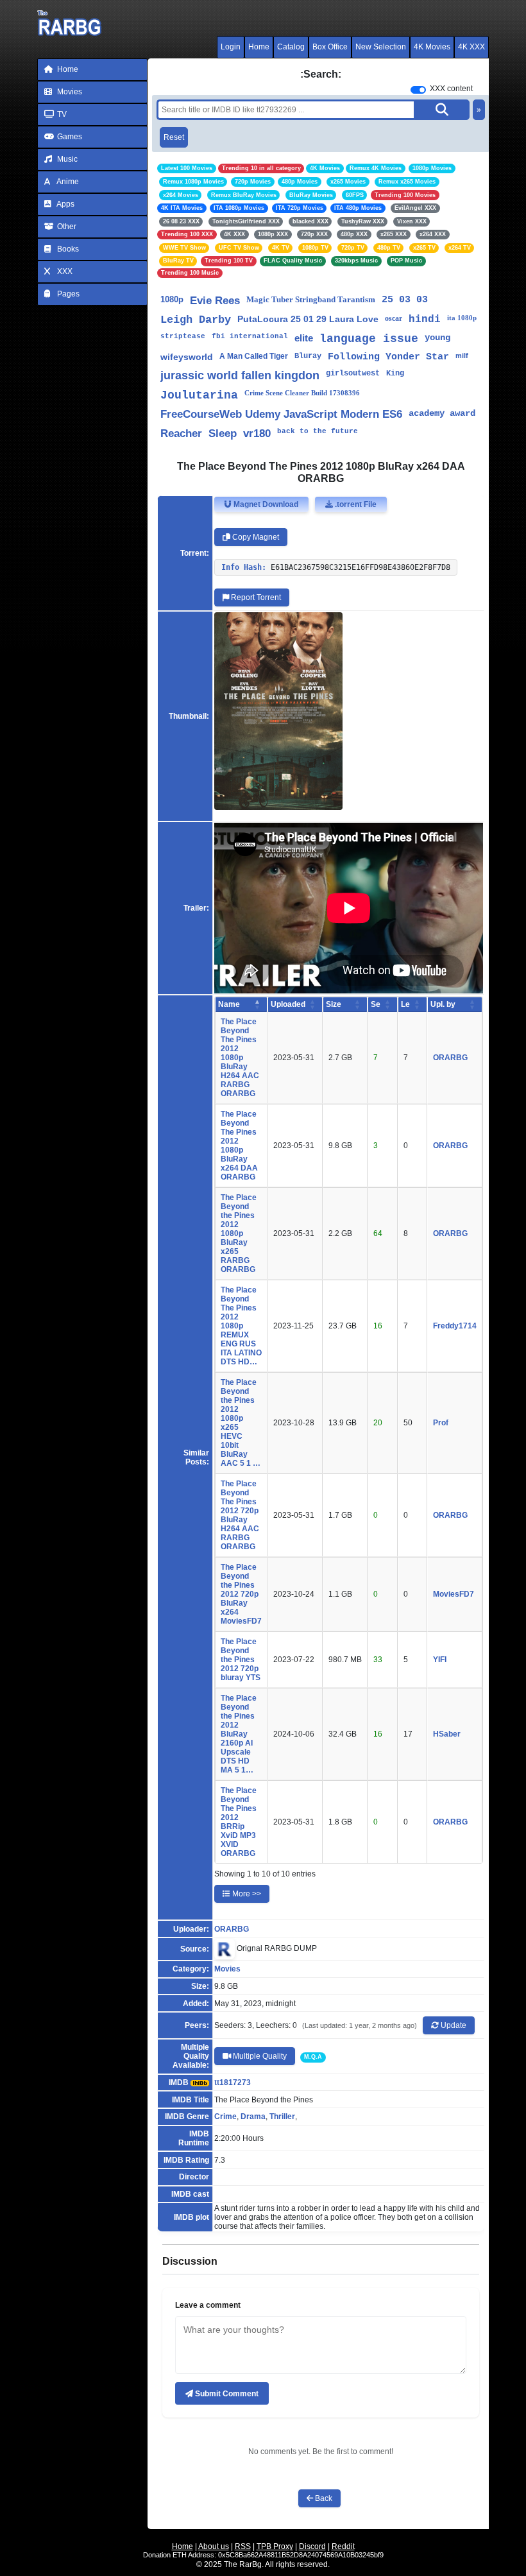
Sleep (223, 434)
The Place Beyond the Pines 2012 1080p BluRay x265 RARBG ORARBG (239, 1233)
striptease (183, 336)
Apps (65, 204)
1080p (172, 299)
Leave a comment (208, 2305)
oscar (394, 318)
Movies (69, 92)
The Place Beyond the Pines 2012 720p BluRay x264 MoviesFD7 (241, 1594)
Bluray (308, 356)
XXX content (451, 89)
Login (231, 47)
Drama (253, 2117)
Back (323, 2498)
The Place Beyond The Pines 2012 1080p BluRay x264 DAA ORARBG (239, 1146)
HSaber (447, 1734)
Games (69, 137)
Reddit (343, 2546)
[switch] (418, 90)
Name (229, 1004)
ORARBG (450, 1058)
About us (214, 2546)
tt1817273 (233, 2082)
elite (304, 338)
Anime (67, 182)
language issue (369, 339)
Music (66, 159)
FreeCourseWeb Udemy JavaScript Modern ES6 (281, 414)
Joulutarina (199, 395)
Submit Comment (226, 2394)
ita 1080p (462, 318)
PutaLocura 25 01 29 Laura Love (308, 319)
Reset (174, 137)
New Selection (381, 47)
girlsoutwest (353, 374)
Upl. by (443, 1004)
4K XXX (471, 47)
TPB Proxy (275, 2546)
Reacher (181, 434)
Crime (225, 2117)
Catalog (291, 47)
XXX (64, 271)
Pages (67, 294)
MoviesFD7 (454, 1594)
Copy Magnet (255, 537)
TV (61, 114)
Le (405, 1004)
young (437, 338)
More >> (246, 1894)
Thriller (282, 2117)
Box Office (330, 47)
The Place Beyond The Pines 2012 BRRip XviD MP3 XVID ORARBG (239, 1822)
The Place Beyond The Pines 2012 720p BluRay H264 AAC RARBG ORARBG (240, 1515)
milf (462, 356)
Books (67, 249)
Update (453, 2025)
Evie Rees (215, 301)
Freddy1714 (455, 1326)
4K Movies (432, 47)
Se (376, 1004)
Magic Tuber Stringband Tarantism (311, 299)
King (395, 374)
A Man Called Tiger (254, 356)
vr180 (257, 434)
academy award (442, 413)
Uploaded (288, 1004)
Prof (441, 1423)
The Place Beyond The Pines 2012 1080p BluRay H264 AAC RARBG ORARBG (240, 1058)
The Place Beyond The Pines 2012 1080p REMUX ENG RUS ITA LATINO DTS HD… (241, 1326)
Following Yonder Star (388, 357)
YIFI (440, 1660)
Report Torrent (255, 597)
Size (334, 1004)
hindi (425, 320)
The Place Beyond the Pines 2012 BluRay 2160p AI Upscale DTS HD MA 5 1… (239, 1734)
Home (259, 47)
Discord (312, 2546)
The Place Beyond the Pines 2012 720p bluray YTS (241, 1660)
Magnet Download (265, 504)
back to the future (318, 431)
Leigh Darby (196, 320)
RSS (243, 2546)
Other (66, 227)
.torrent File (355, 504)
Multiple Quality (259, 2056)
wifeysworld (187, 357)
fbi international (250, 336)
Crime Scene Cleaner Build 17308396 (302, 393)
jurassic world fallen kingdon (240, 375)
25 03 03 (405, 300)
